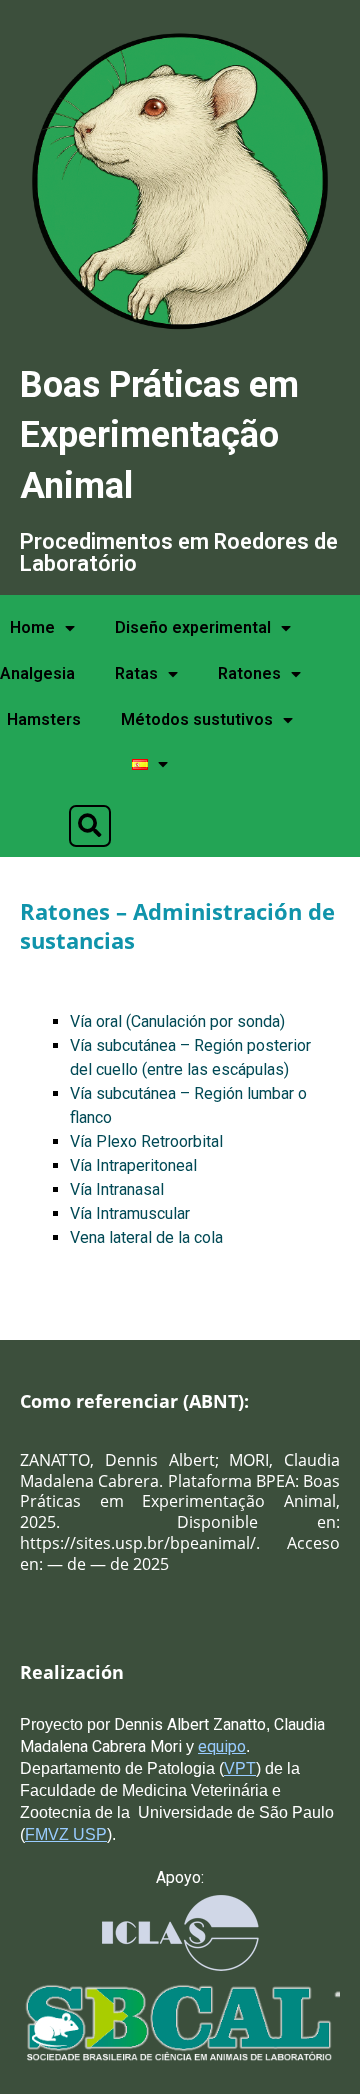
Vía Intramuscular (130, 1213)
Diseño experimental (193, 627)
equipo (222, 1746)
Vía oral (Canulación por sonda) (177, 1021)
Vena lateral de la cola (146, 1237)
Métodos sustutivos (197, 719)
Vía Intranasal (117, 1189)
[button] (90, 826)
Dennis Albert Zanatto (190, 1724)
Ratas (136, 673)
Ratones (249, 673)
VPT (240, 1768)
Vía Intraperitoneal (133, 1165)
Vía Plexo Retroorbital (146, 1141)
